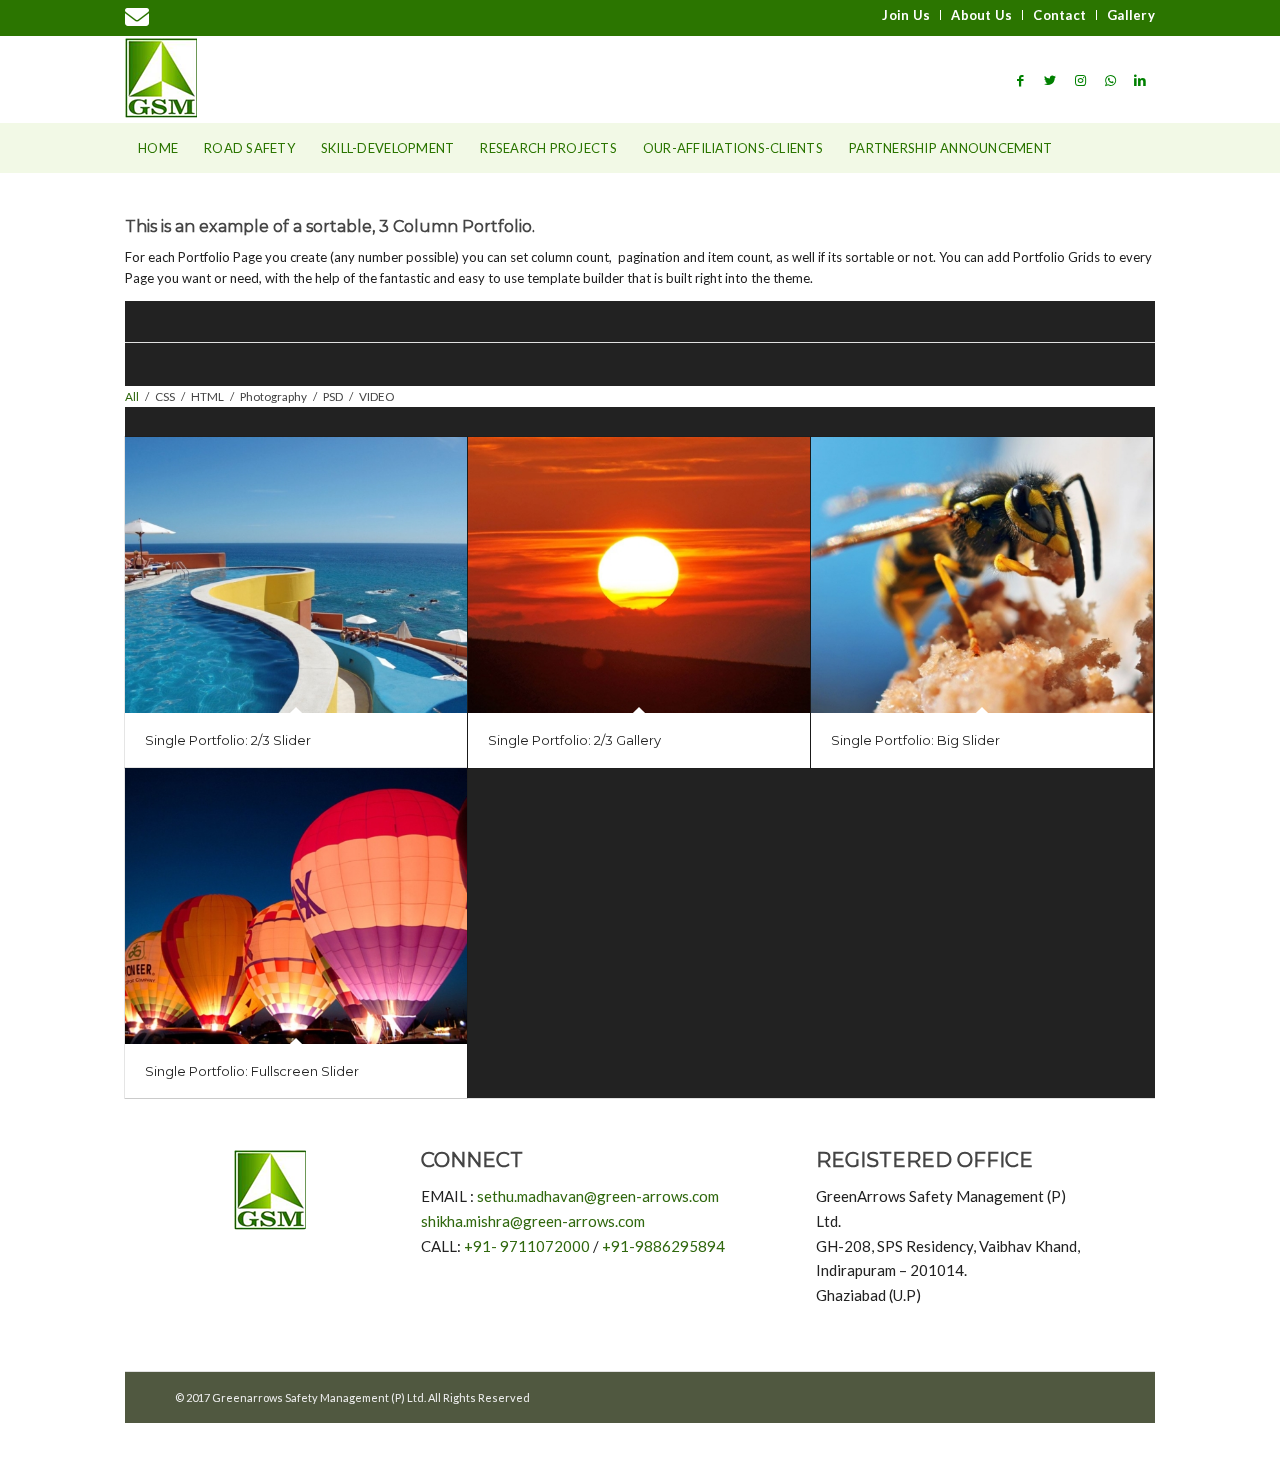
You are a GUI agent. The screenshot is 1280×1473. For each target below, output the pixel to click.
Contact (1059, 15)
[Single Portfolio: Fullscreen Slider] (296, 906)
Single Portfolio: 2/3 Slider (228, 740)
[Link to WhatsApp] (1110, 80)
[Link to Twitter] (1050, 80)
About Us (981, 15)
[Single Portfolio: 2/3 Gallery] (639, 575)
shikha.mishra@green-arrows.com (533, 1221)
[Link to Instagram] (1080, 80)
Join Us (906, 15)
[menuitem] (906, 15)
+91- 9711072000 (527, 1246)
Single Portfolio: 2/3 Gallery (574, 740)
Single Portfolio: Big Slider (915, 740)
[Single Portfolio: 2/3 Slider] (296, 575)
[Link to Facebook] (1020, 80)
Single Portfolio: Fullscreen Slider (252, 1071)
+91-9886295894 (663, 1246)
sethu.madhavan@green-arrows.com (598, 1196)
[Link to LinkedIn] (1140, 80)
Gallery (1131, 15)
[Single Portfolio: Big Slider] (982, 575)
